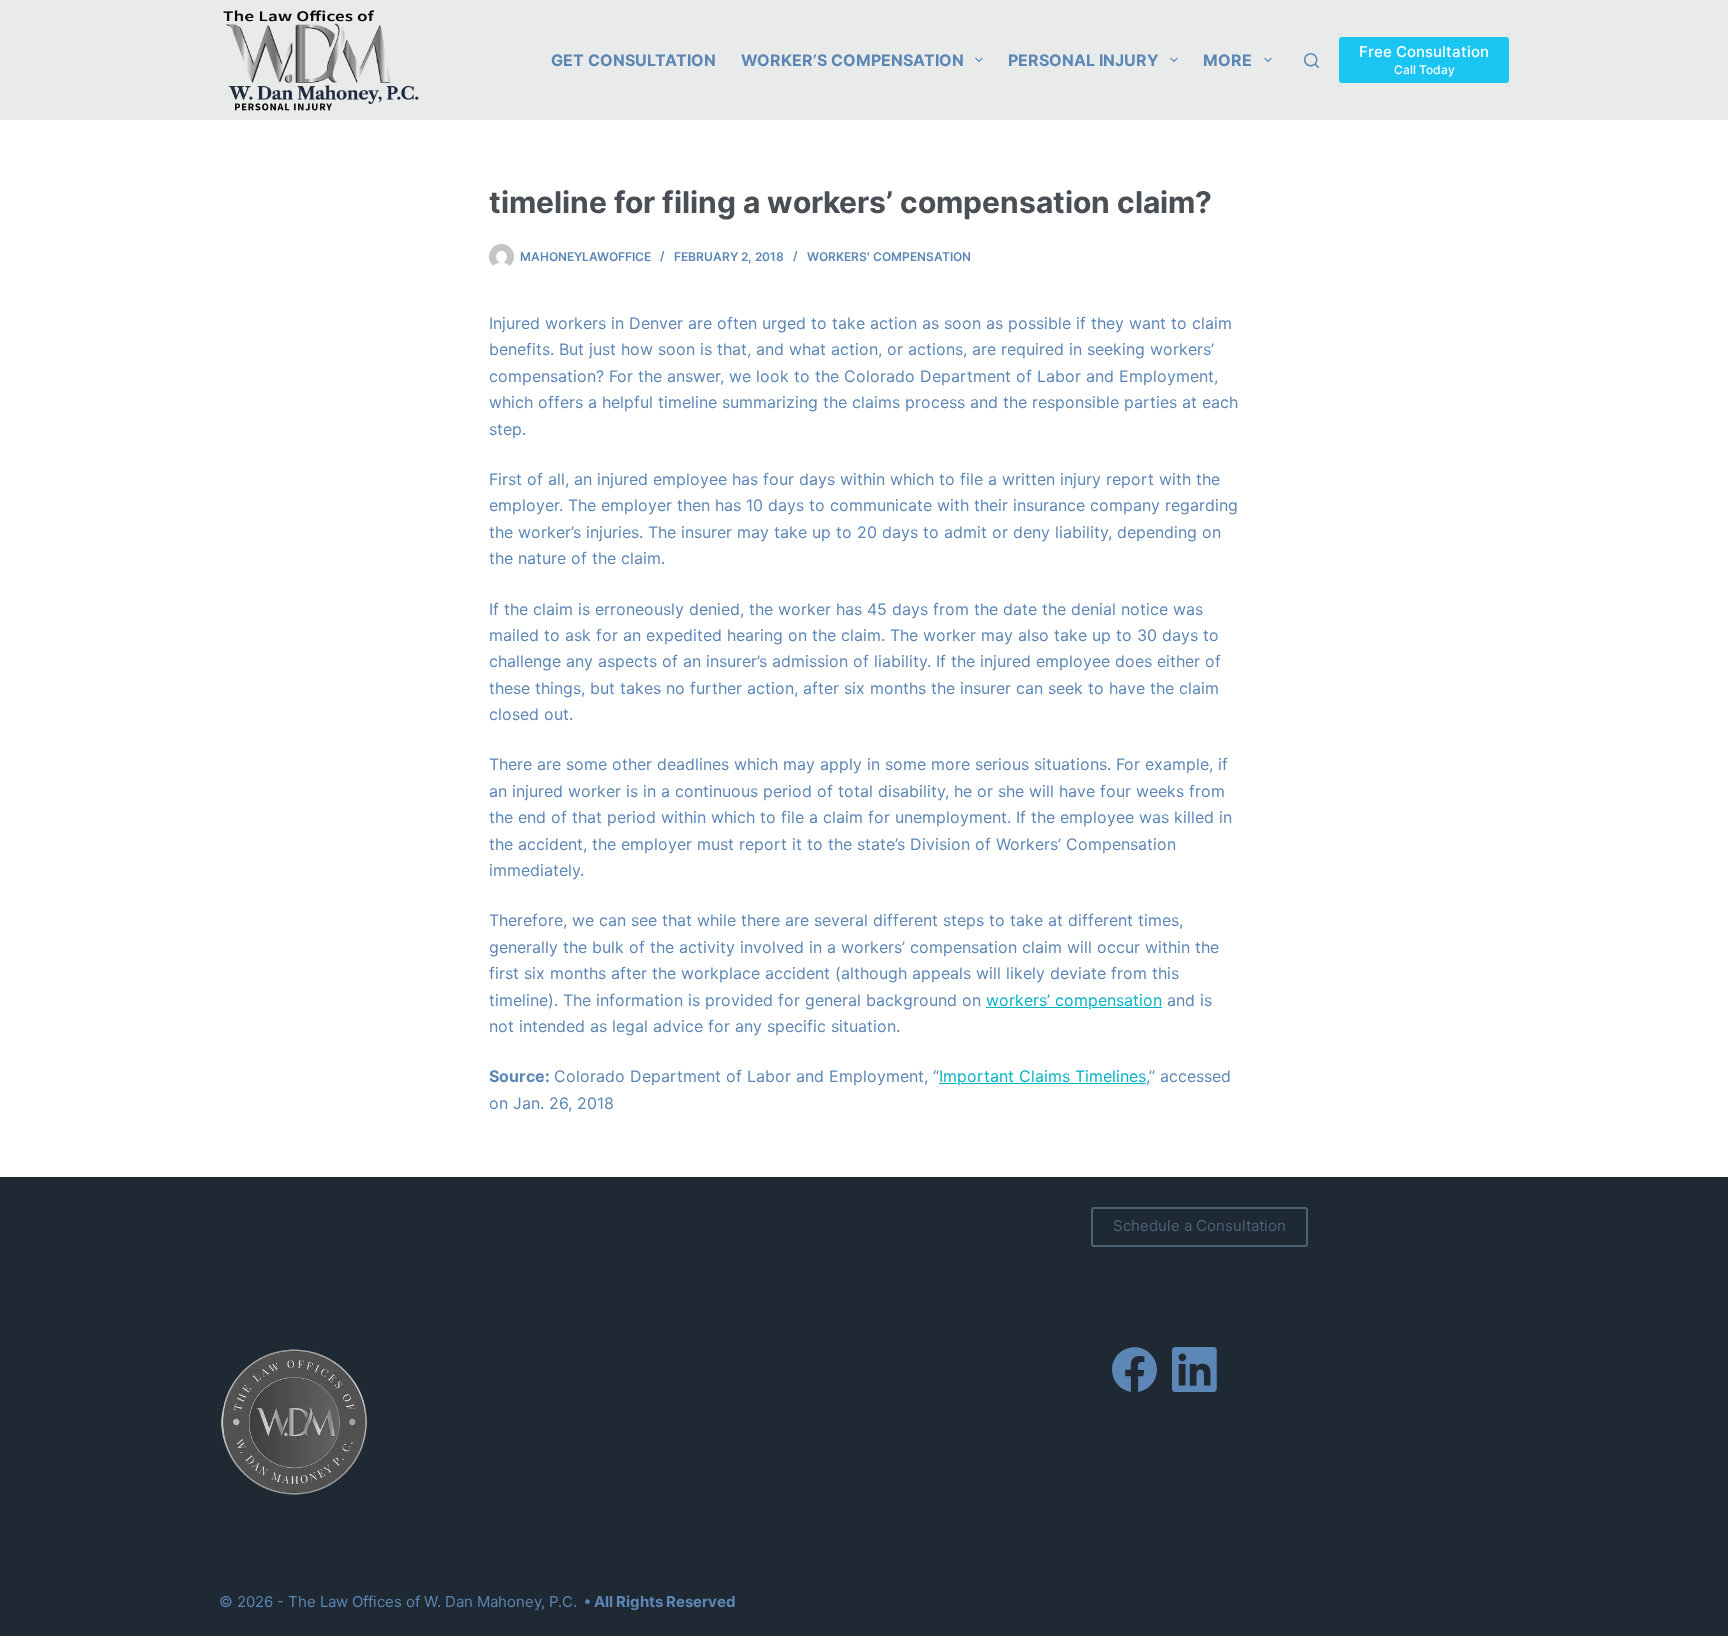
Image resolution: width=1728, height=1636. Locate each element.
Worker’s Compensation (852, 60)
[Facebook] (1134, 1369)
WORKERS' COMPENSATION (889, 256)
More (1227, 60)
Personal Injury (1083, 60)
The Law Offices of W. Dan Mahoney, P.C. (432, 1601)
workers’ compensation (1074, 1000)
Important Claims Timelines (1042, 1076)
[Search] (1311, 60)
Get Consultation (633, 60)
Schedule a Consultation (1199, 1225)
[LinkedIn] (1194, 1369)
